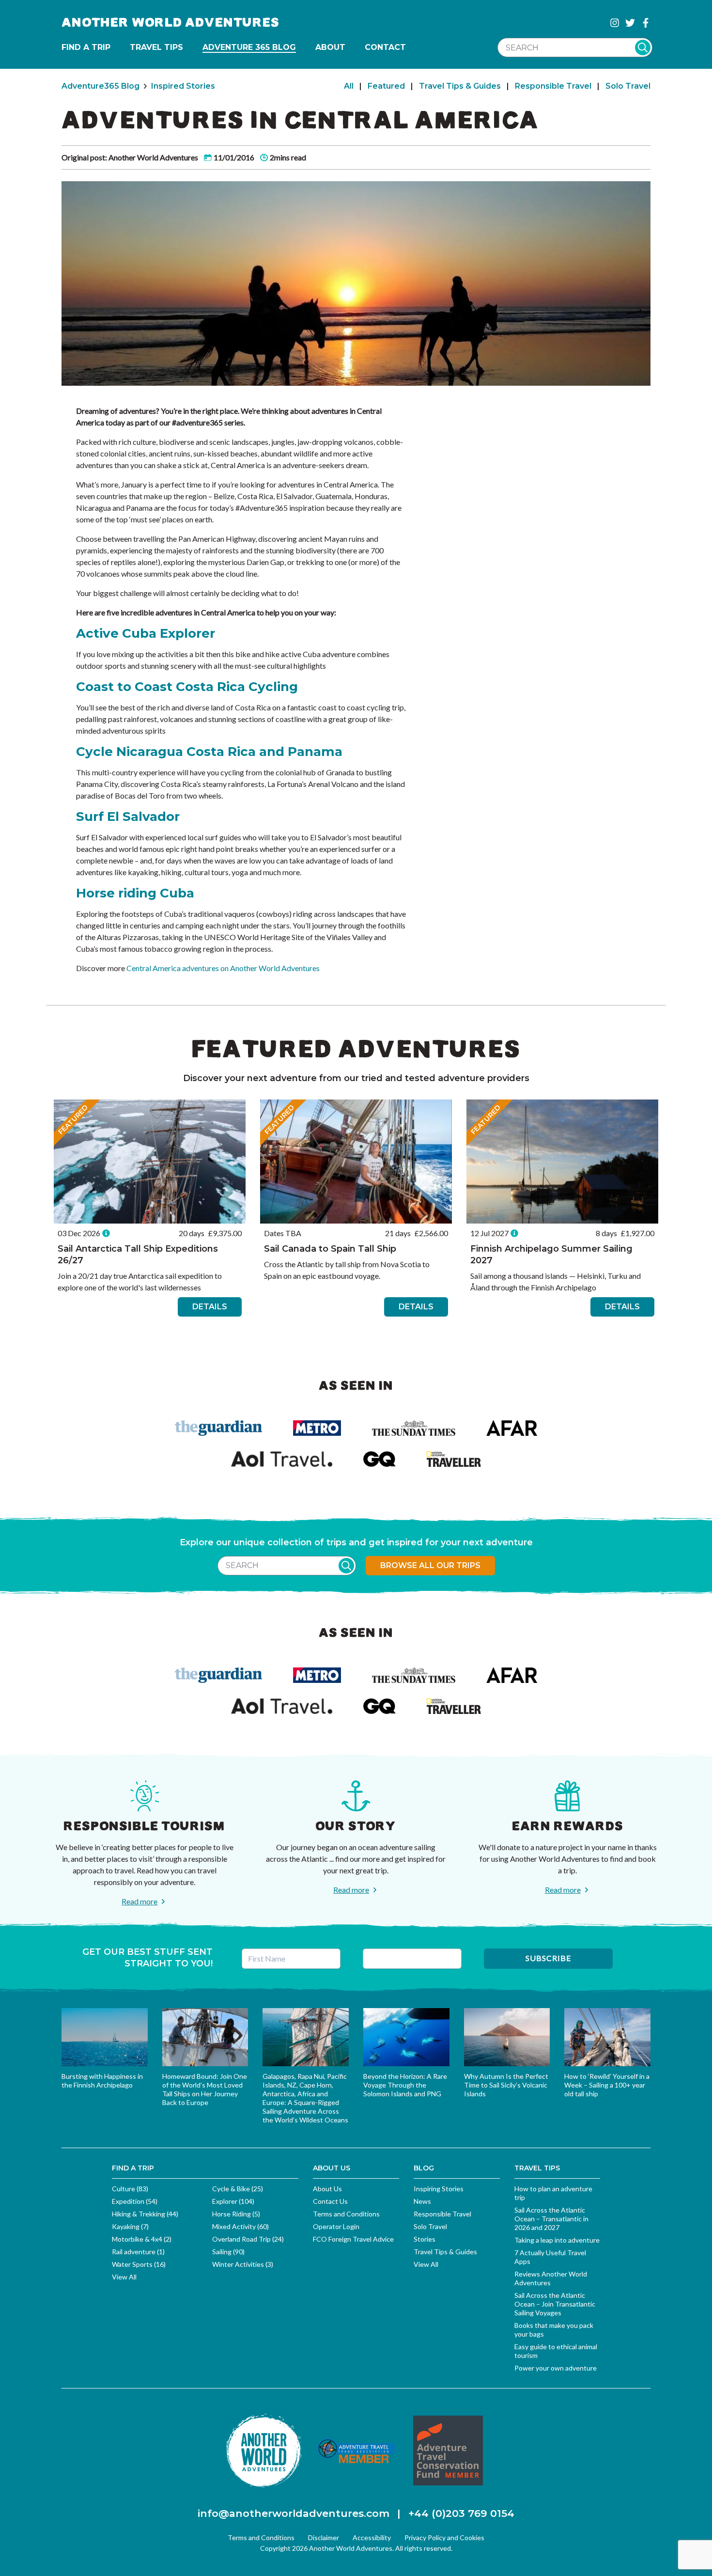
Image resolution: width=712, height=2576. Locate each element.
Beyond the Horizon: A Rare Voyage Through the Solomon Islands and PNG (405, 2085)
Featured (386, 86)
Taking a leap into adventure (557, 2240)
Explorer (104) (233, 2201)
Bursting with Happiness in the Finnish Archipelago (102, 2081)
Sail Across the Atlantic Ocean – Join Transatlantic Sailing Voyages (555, 2304)
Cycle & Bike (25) (238, 2189)
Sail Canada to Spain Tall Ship (330, 1249)
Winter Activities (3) (243, 2264)
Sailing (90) (228, 2252)
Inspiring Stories (439, 2189)
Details (210, 1307)
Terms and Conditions (346, 2214)
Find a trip (86, 47)
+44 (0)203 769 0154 (461, 2513)
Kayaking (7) (130, 2226)
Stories (425, 2239)
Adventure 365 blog (249, 47)
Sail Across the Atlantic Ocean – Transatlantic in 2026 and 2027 (551, 2219)
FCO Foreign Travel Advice (353, 2239)
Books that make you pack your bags (554, 2330)
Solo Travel (628, 86)
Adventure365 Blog (101, 86)
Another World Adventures (170, 23)
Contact (385, 47)
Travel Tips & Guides (460, 86)
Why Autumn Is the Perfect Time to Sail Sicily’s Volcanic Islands (506, 2085)
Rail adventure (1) (138, 2252)
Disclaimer (324, 2537)
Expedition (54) (135, 2201)
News (422, 2201)
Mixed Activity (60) (240, 2226)
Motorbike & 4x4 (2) (142, 2239)
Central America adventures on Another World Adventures (223, 968)
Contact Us (330, 2201)
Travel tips (156, 47)
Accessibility (372, 2537)
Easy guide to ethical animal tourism (556, 2351)
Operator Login (336, 2226)
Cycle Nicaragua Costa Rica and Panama (209, 752)
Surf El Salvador (128, 817)
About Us (327, 2189)
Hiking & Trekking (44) (145, 2214)
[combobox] (575, 47)
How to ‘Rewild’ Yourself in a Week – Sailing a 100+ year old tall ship (607, 2085)
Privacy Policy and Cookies (444, 2537)
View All (124, 2277)
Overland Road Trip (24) (248, 2239)
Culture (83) (130, 2189)
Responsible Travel (553, 86)
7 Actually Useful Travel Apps (550, 2257)
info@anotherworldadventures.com (294, 2513)
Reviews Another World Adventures (551, 2278)
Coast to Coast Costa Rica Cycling (187, 687)
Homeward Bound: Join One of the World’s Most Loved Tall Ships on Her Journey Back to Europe (205, 2089)
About (330, 47)
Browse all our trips (430, 1565)
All (349, 86)
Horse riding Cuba (135, 893)
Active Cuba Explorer (146, 633)
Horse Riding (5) (236, 2214)
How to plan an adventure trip (553, 2193)
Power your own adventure (556, 2368)
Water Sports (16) (139, 2264)
